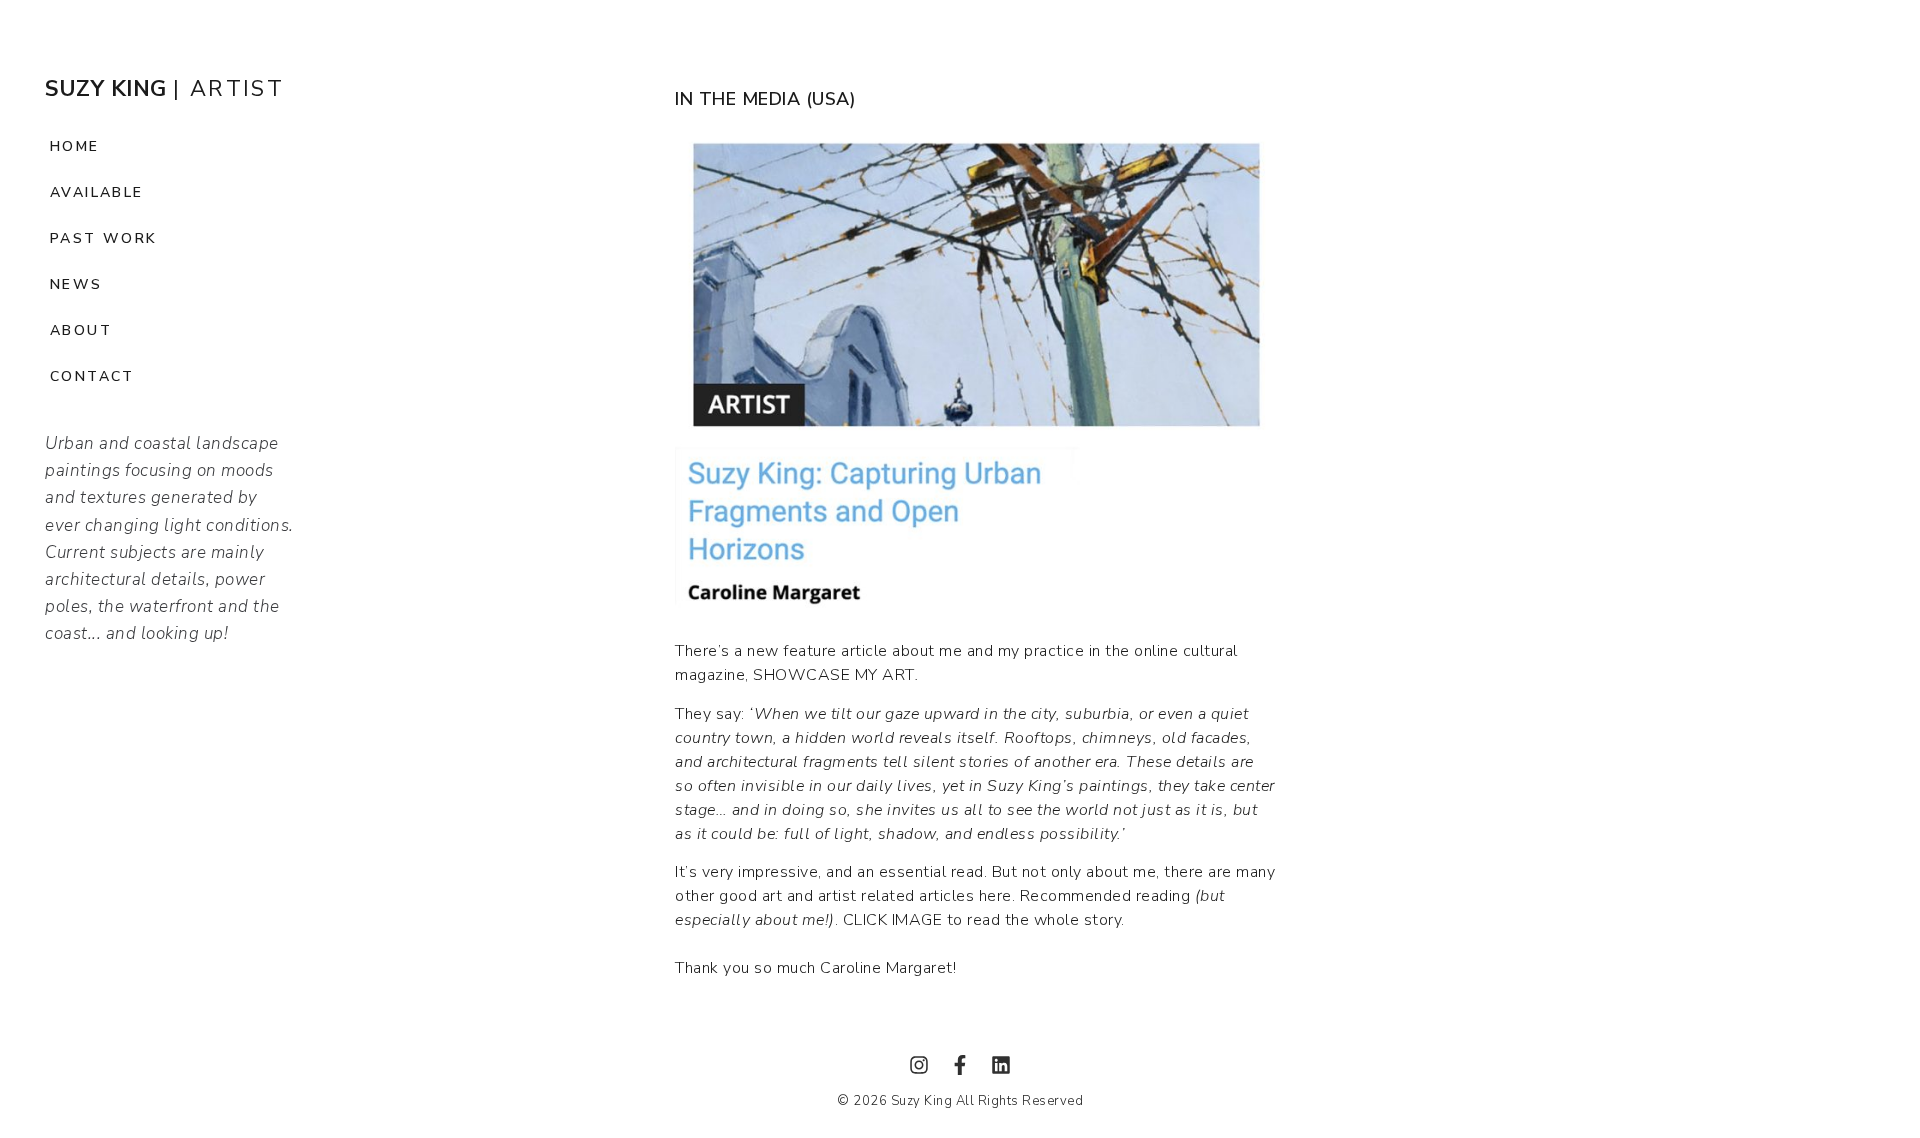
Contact (92, 376)
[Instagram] (919, 1065)
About (81, 330)
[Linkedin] (1001, 1065)
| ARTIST (164, 89)
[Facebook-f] (960, 1065)
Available (97, 192)
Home (75, 146)
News (76, 284)
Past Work (104, 238)
